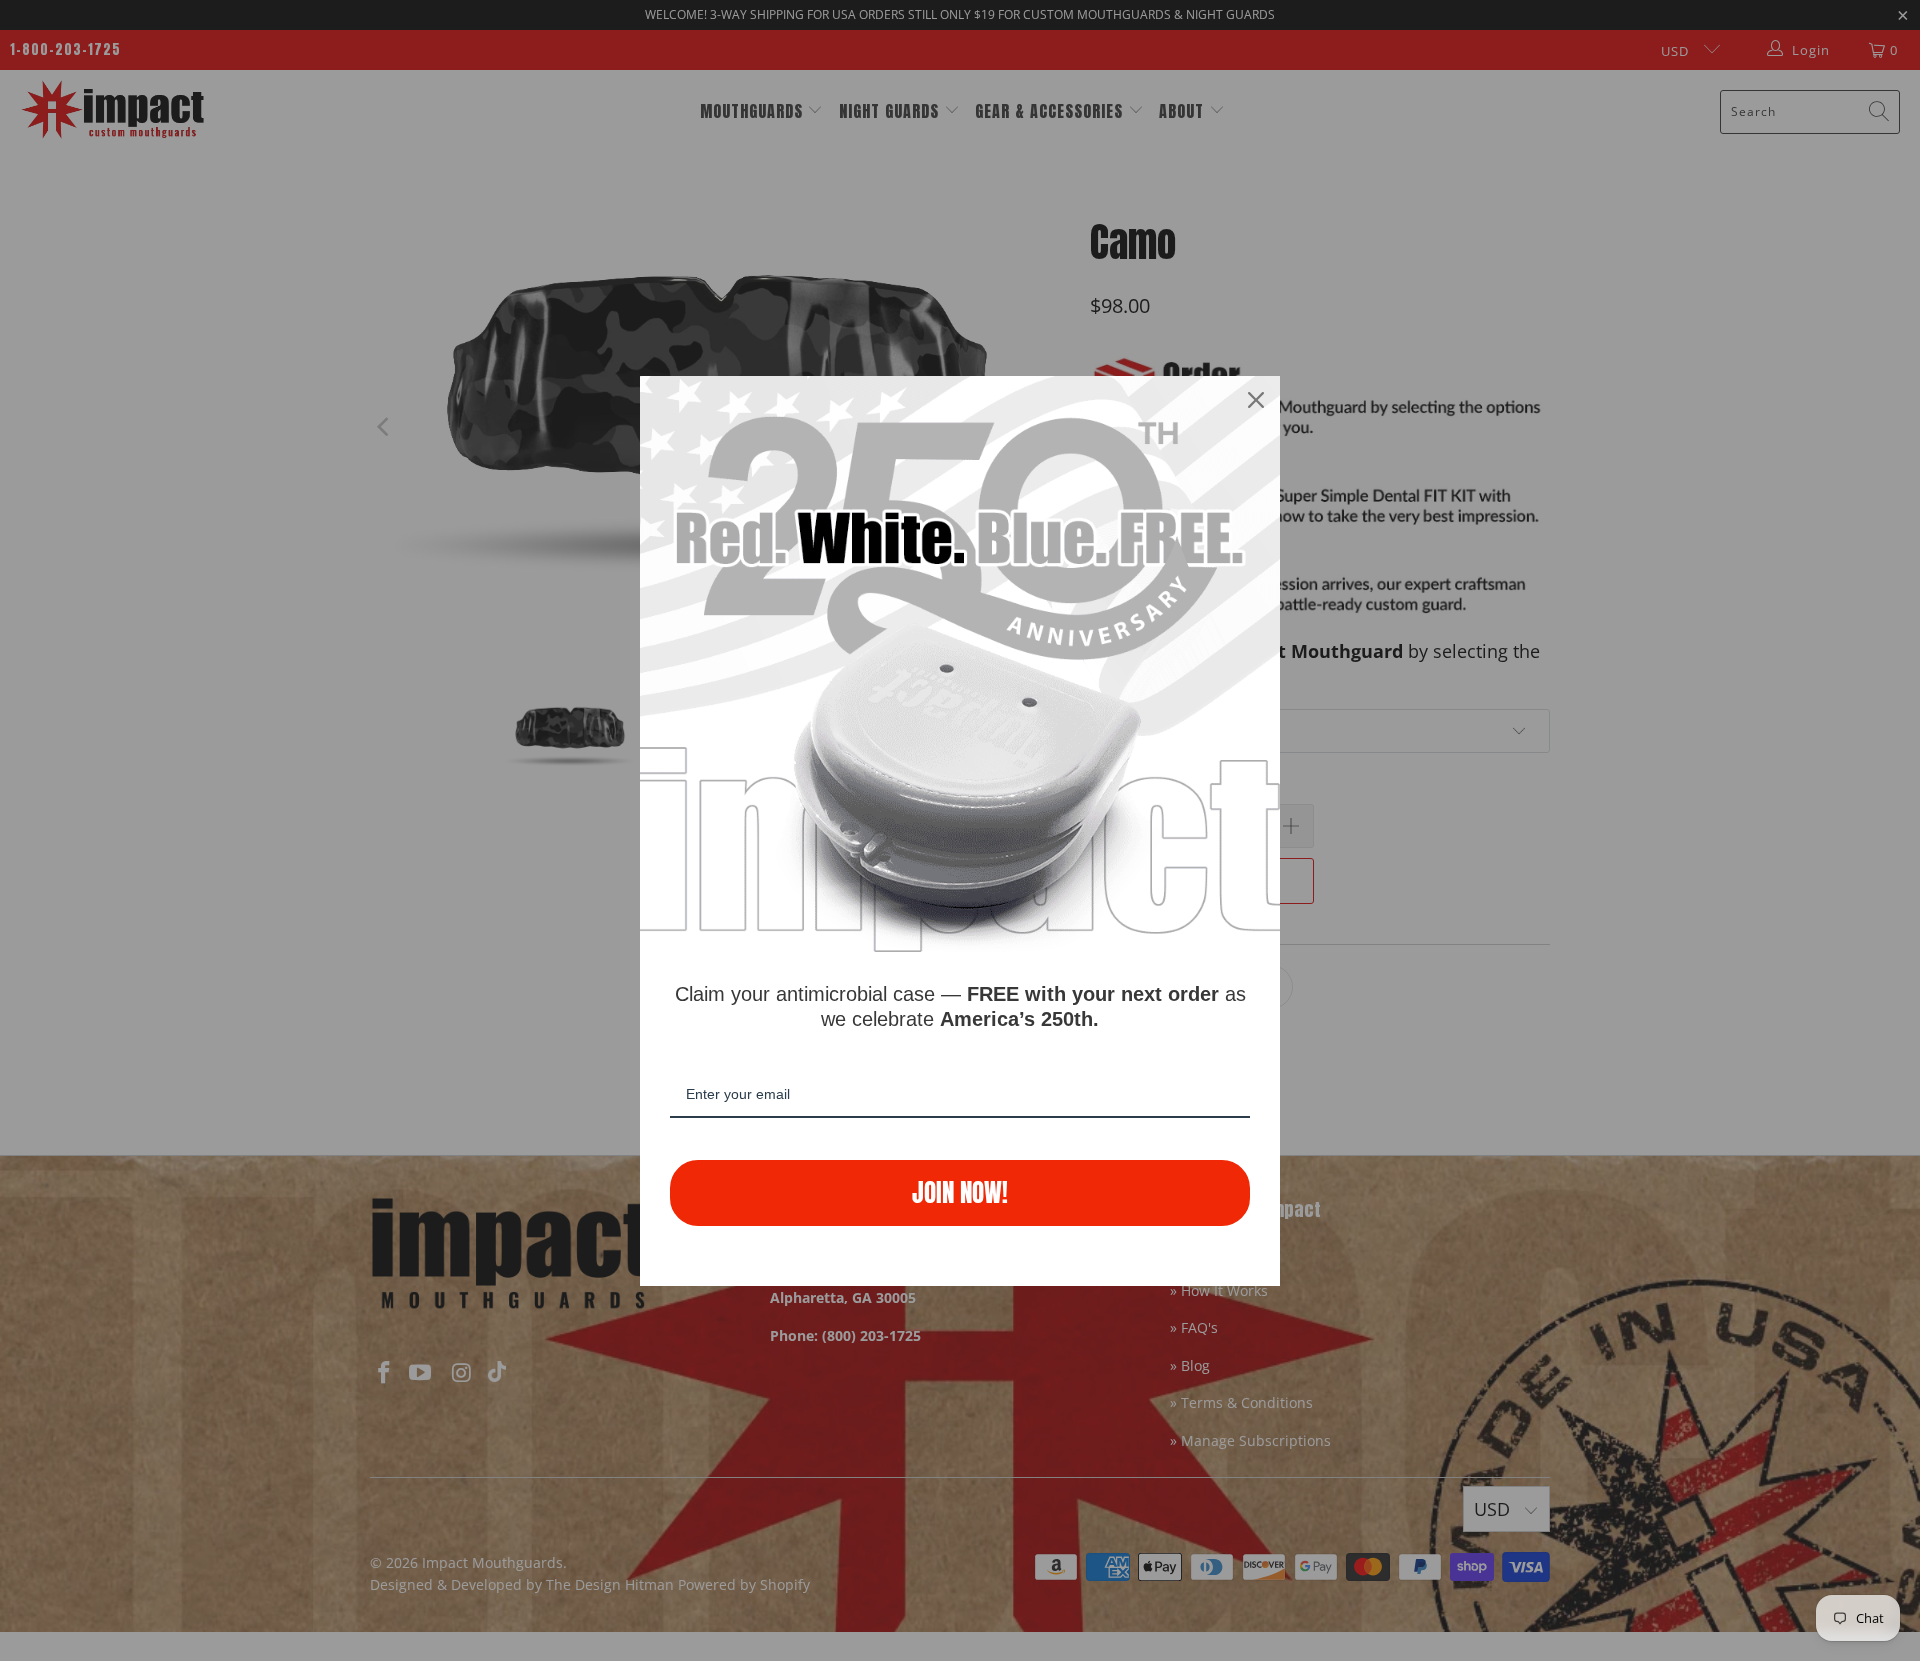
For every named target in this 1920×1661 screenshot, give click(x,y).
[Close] (1256, 400)
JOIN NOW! (960, 1192)
